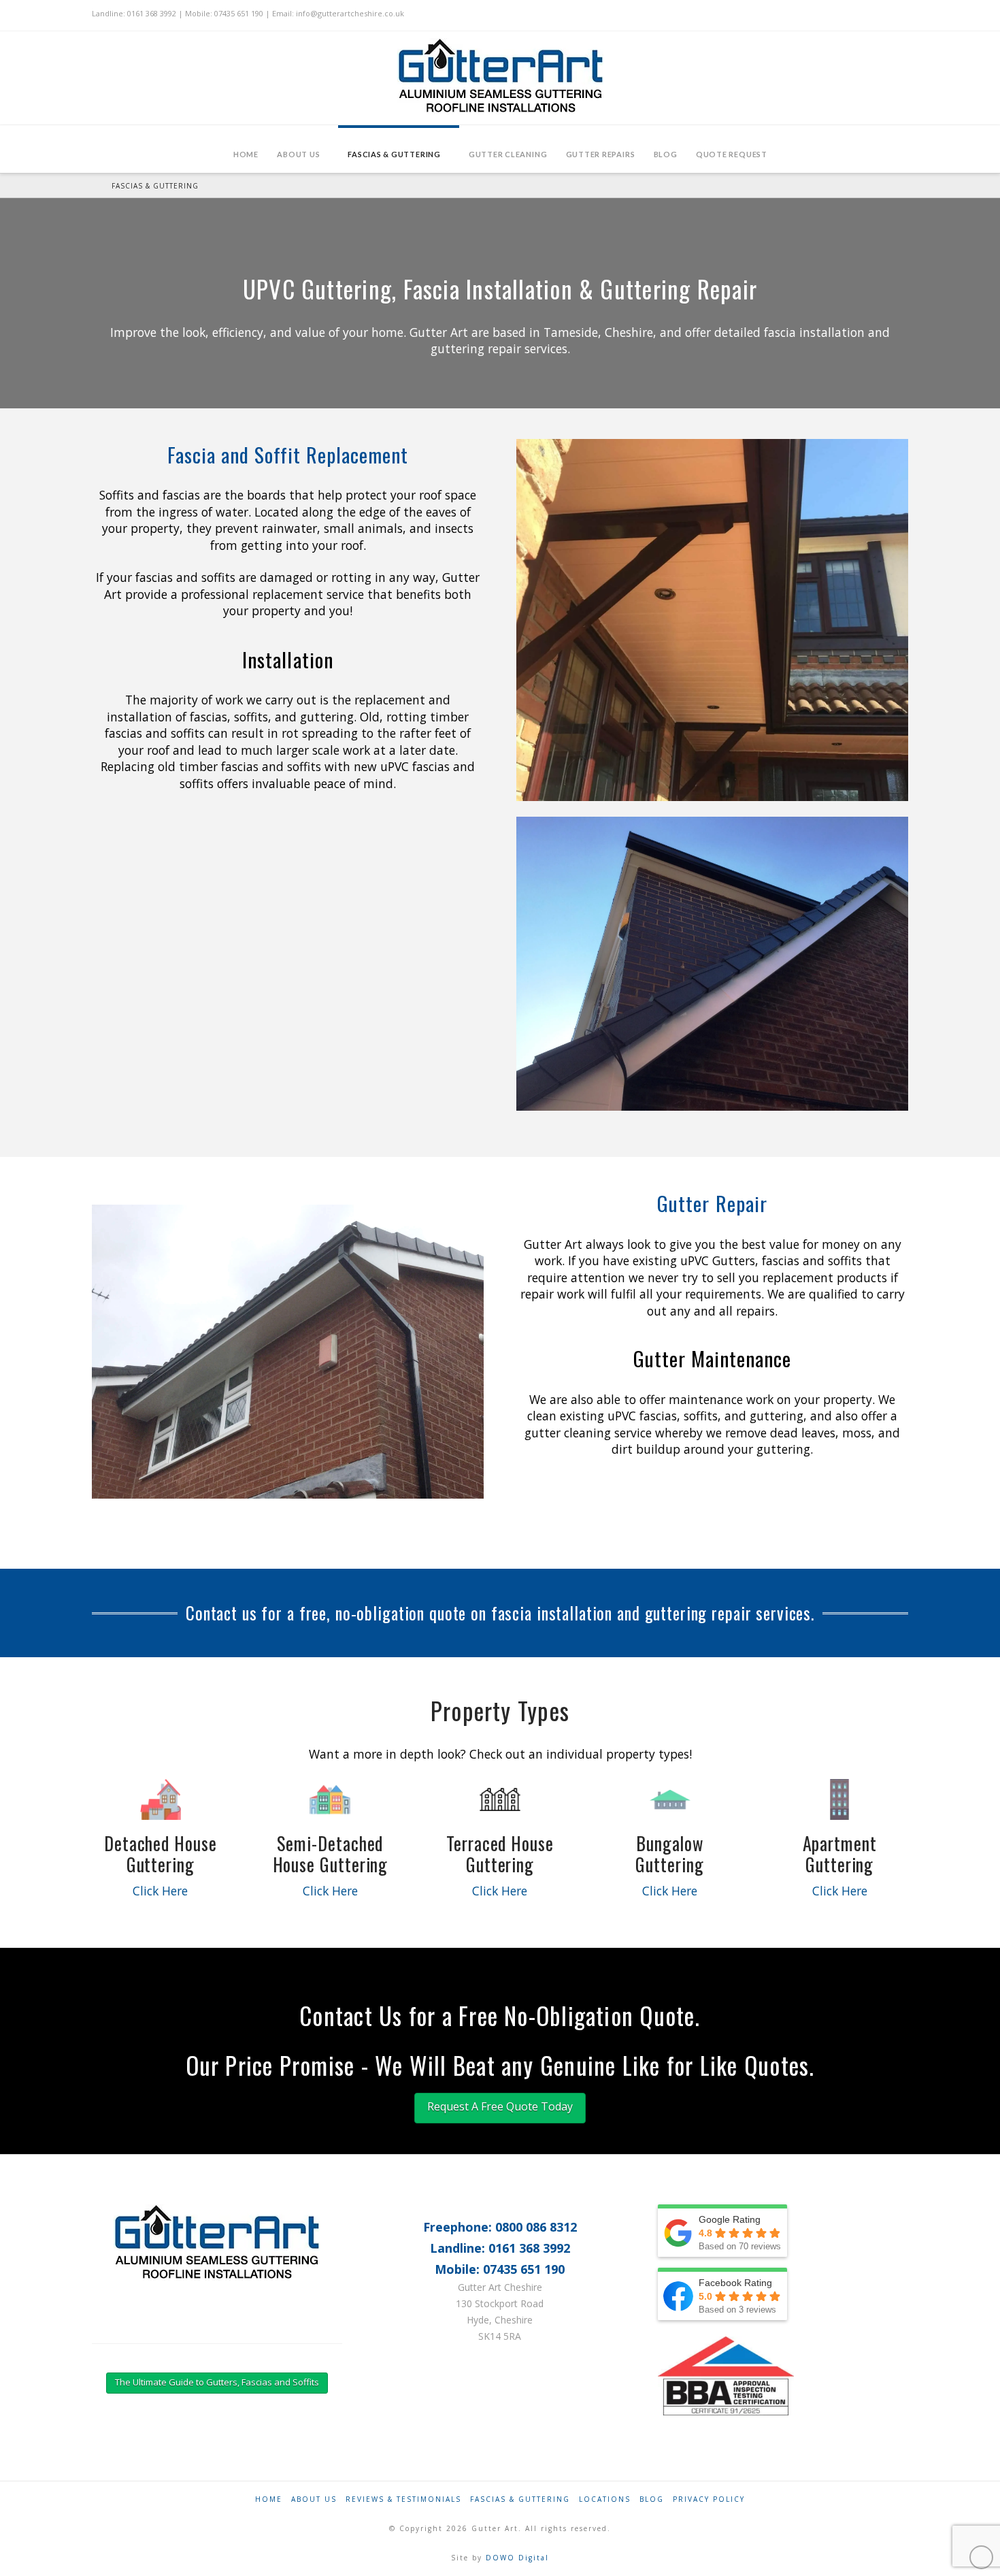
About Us (314, 2499)
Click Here (160, 1891)
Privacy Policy (709, 2499)
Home (269, 2499)
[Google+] (318, 2328)
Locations (605, 2499)
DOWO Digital (517, 2558)
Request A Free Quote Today (500, 2106)
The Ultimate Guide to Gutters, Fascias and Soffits (217, 2382)
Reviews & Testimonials (403, 2499)
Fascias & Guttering (520, 2499)
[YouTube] (336, 2328)
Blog (652, 2499)
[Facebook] (300, 2328)
